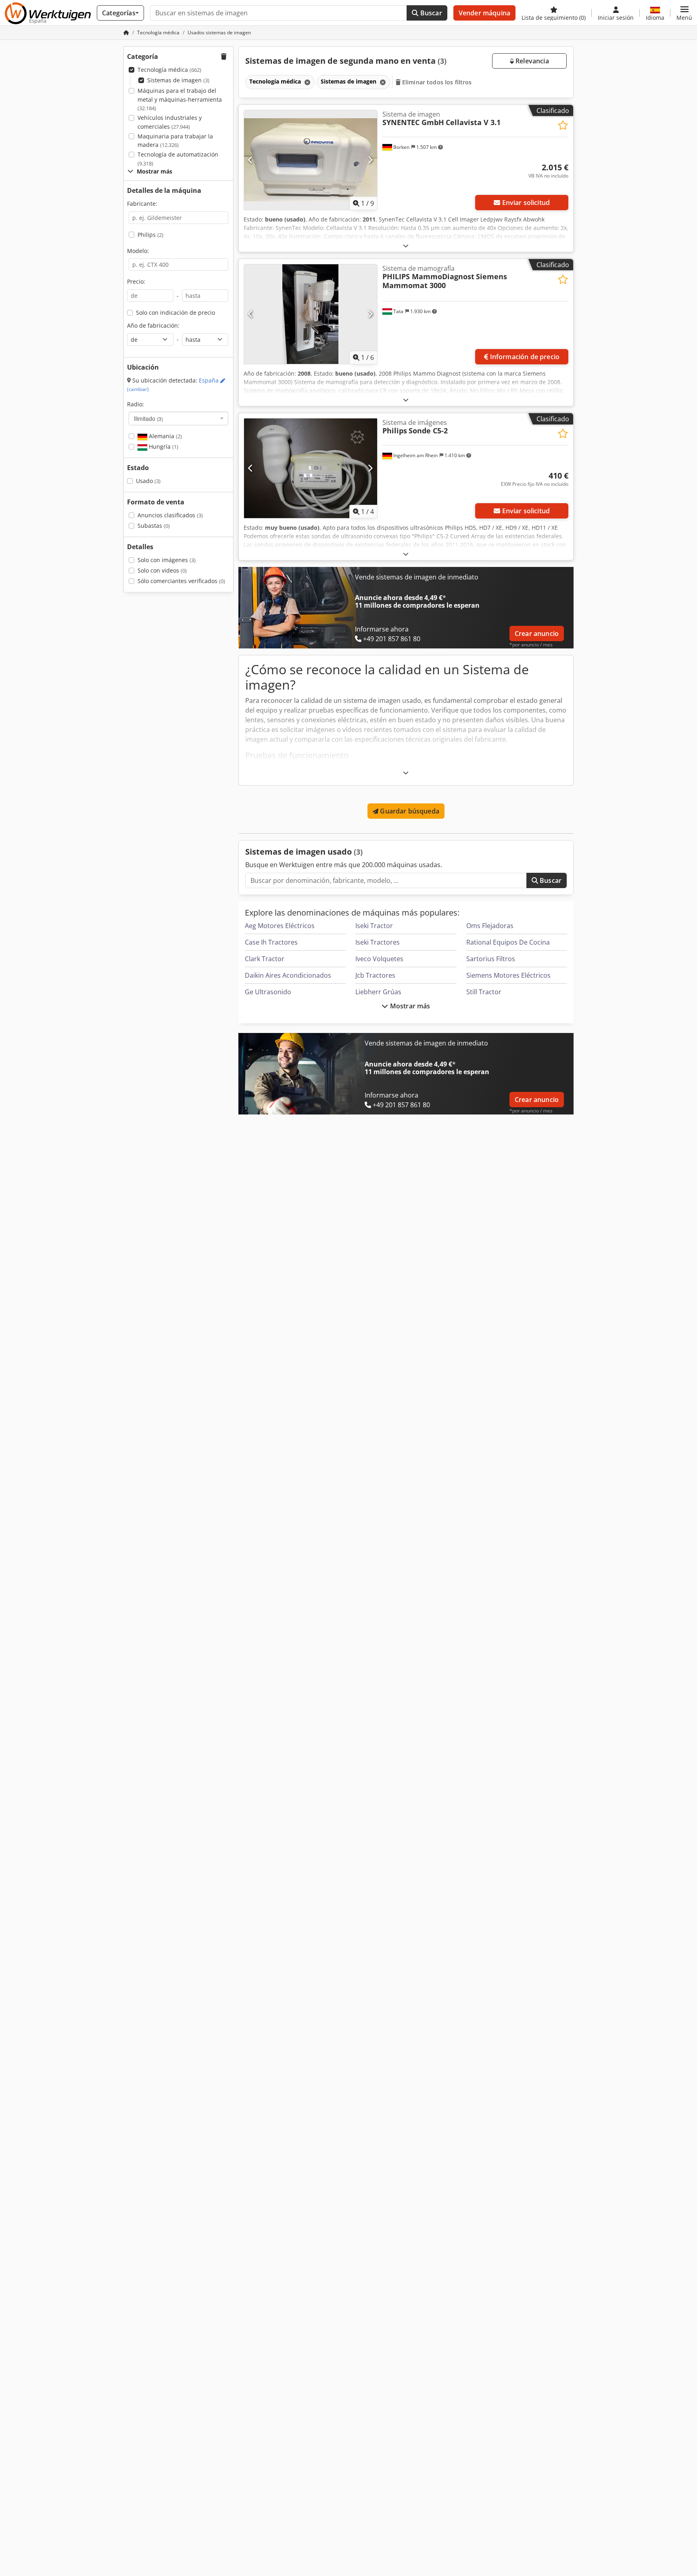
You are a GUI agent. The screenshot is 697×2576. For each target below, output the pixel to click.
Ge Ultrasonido (268, 992)
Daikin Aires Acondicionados (288, 975)
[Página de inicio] (126, 32)
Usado (148, 481)
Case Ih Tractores (271, 942)
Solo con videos (162, 570)
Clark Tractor (265, 959)
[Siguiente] (370, 160)
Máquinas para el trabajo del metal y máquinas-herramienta (180, 99)
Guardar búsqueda (409, 811)
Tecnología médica (169, 70)
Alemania (165, 436)
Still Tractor (484, 992)
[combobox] (178, 418)
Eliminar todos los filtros (436, 82)
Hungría (163, 446)
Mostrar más (409, 1006)
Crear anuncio (537, 634)
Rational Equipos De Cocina (508, 942)
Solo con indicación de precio (175, 313)
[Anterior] (251, 160)
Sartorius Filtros (491, 959)
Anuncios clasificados (170, 515)
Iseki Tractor (374, 926)
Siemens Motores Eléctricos (508, 975)
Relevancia (531, 61)
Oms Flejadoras (490, 926)
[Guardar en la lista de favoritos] (563, 125)
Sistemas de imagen (178, 80)
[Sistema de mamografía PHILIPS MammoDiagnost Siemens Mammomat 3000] (311, 314)
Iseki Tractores (378, 942)
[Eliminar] (307, 82)
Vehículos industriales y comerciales (170, 122)
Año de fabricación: (153, 325)
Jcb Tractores (375, 975)
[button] (684, 13)
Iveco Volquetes (379, 959)
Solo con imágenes (167, 560)
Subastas (154, 526)
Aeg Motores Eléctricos (280, 926)
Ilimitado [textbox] (148, 418)
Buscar (430, 13)
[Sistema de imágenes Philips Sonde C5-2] (311, 468)
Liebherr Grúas (378, 992)
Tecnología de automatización (178, 159)
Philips (150, 235)
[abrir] (406, 246)
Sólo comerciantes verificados (181, 581)
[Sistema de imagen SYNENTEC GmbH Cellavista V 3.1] (311, 160)
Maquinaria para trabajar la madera (175, 141)
